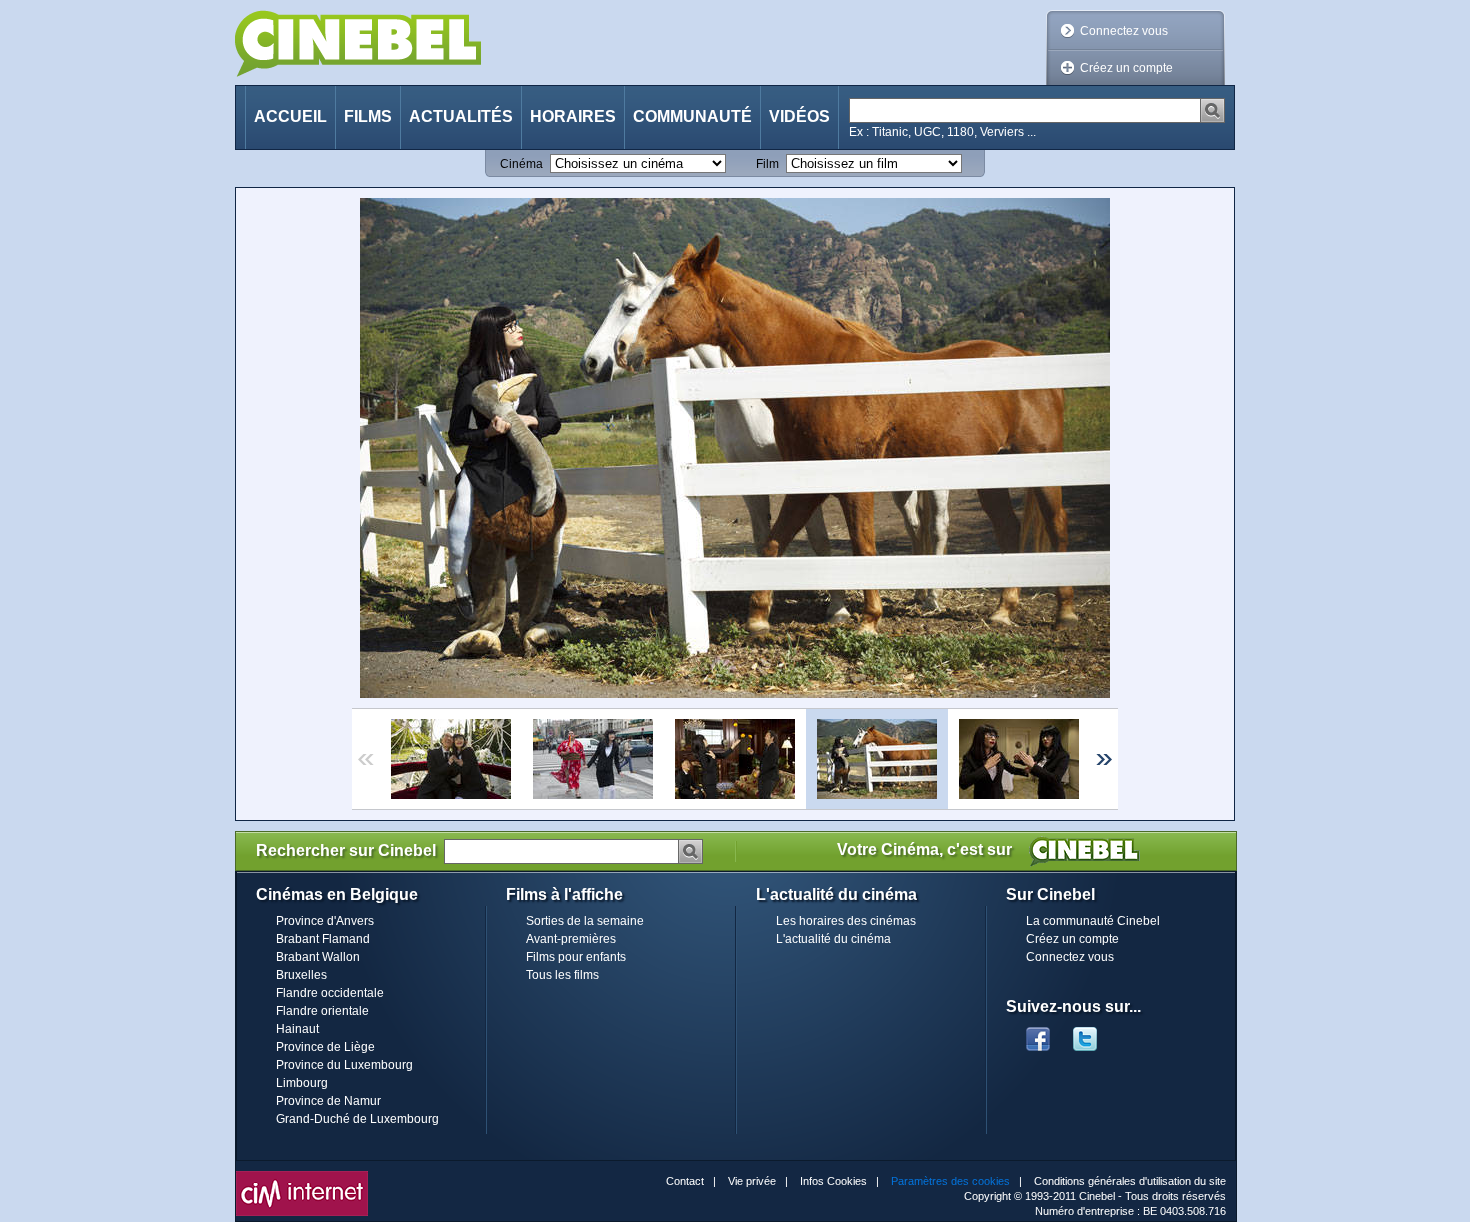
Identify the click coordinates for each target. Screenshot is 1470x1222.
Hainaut (297, 1029)
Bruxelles (301, 975)
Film (767, 164)
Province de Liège (325, 1047)
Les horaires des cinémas (846, 921)
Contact (685, 1181)
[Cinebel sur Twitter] (1095, 1033)
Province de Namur (328, 1101)
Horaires (573, 116)
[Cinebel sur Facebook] (1038, 1033)
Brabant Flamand (323, 939)
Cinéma (521, 164)
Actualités (461, 116)
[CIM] (302, 1176)
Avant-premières (571, 939)
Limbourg (302, 1083)
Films (368, 116)
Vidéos (799, 116)
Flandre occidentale (330, 993)
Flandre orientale (322, 1011)
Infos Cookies (833, 1181)
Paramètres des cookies (950, 1181)
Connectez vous (1124, 31)
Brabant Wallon (318, 957)
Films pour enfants (576, 957)
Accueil (290, 116)
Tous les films (562, 975)
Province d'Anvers (325, 921)
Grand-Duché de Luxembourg (357, 1119)
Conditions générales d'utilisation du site (1130, 1181)
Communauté (692, 116)
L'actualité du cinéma (833, 939)
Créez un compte (1126, 68)
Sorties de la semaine (585, 921)
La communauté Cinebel (1093, 921)
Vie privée (752, 1181)
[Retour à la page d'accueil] (358, 43)
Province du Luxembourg (344, 1065)
